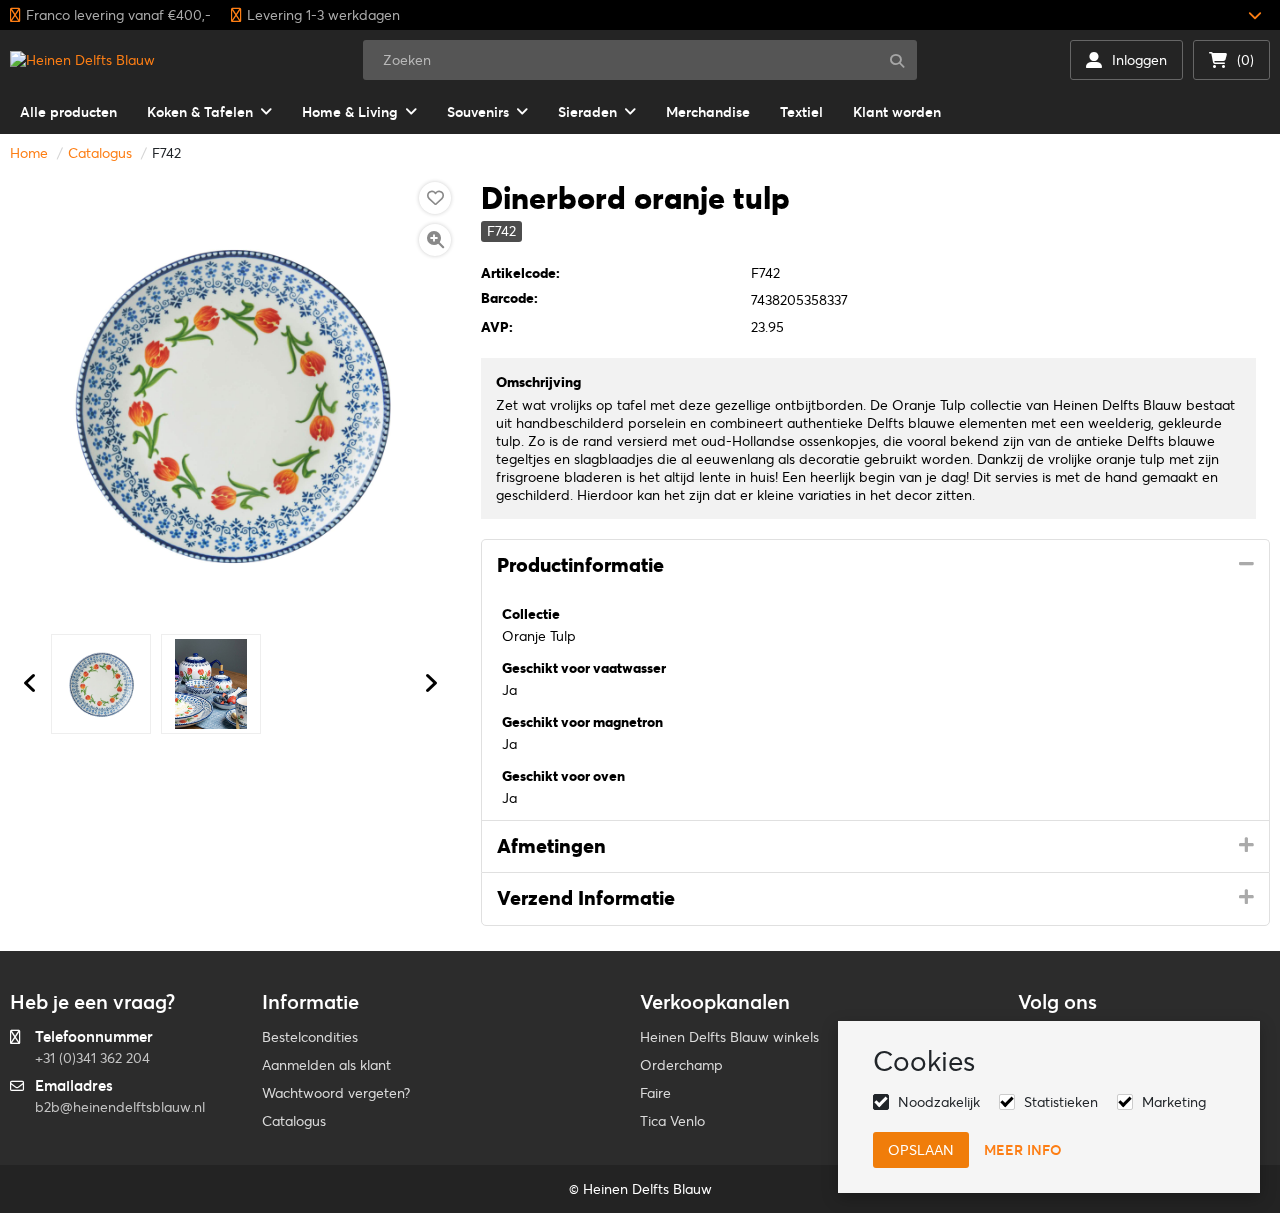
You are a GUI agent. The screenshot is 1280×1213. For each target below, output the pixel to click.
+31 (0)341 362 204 (92, 1058)
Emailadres (74, 1085)
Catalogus (100, 153)
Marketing (1174, 1102)
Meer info (1023, 1150)
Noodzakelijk (939, 1102)
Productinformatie (580, 565)
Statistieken (1061, 1102)
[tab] (875, 566)
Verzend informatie (586, 898)
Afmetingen (551, 846)
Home (29, 153)
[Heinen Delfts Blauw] (82, 60)
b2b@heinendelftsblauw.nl (120, 1107)
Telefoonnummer (94, 1036)
